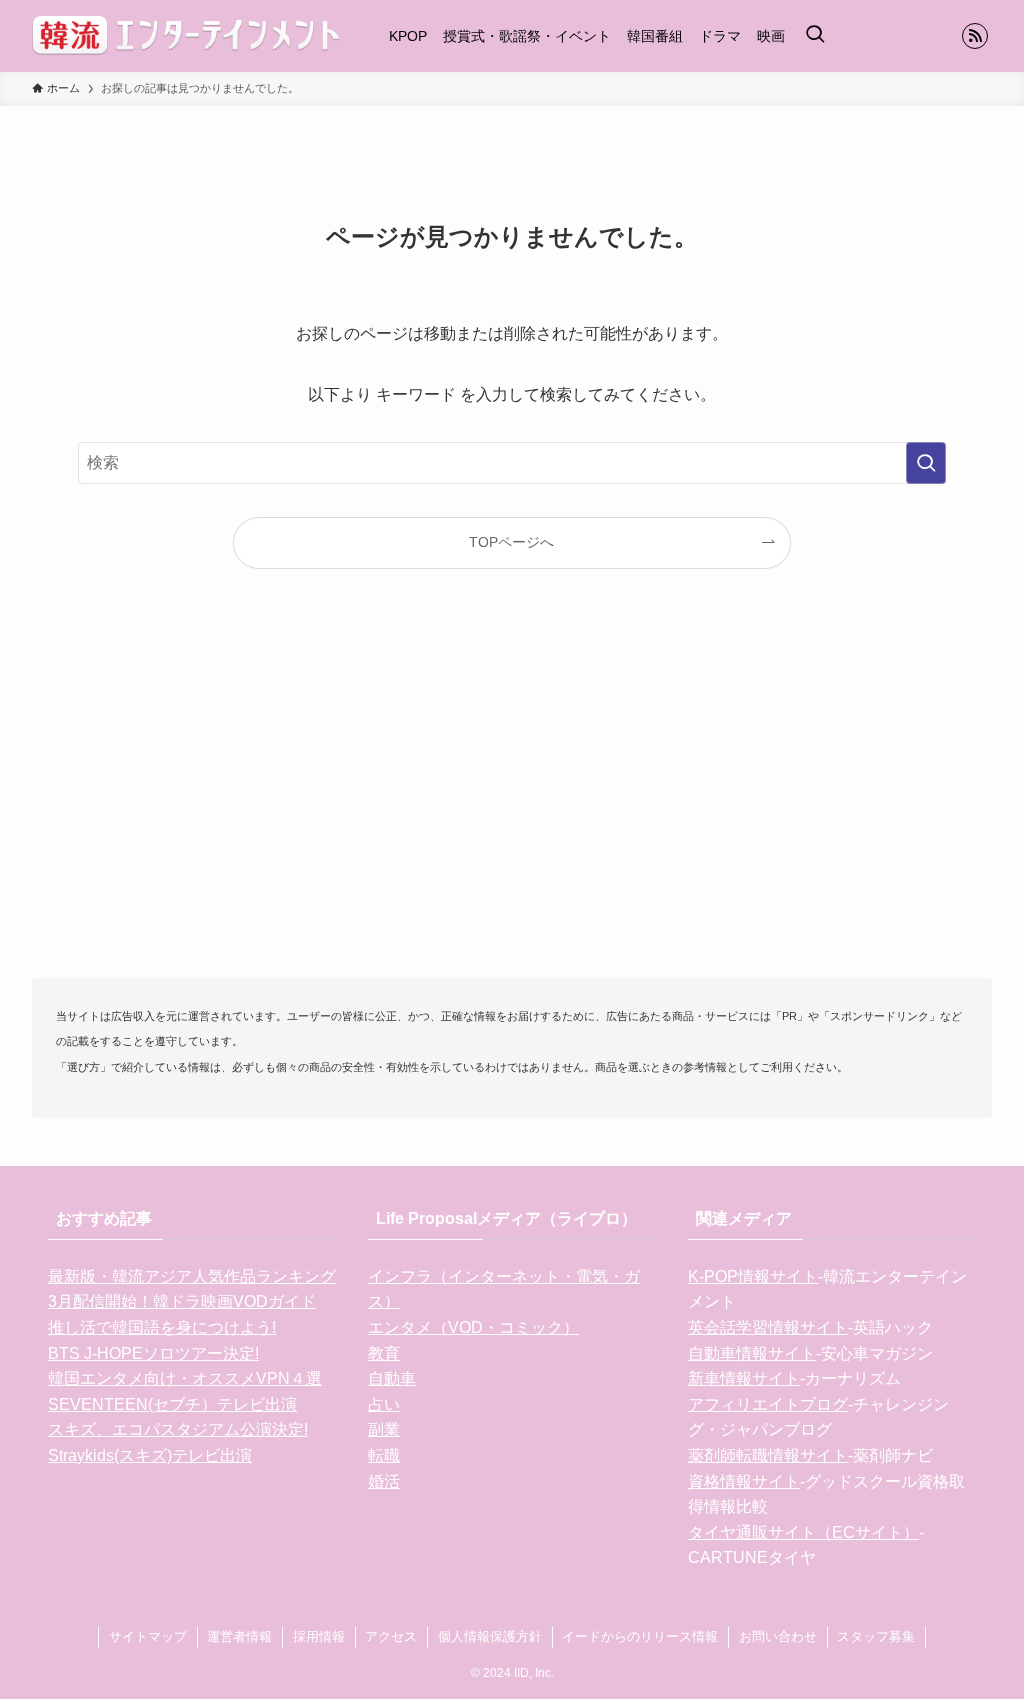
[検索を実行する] (926, 463)
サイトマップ (148, 1636)
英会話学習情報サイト (768, 1327)
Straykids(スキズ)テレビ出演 (150, 1455)
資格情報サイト (744, 1481)
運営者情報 (239, 1636)
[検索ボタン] (815, 36)
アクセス (391, 1636)
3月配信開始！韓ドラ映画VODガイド (182, 1301)
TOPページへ (511, 542)
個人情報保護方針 (490, 1636)
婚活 (384, 1481)
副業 (384, 1429)
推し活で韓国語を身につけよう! (162, 1327)
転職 (384, 1455)
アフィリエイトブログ (768, 1404)
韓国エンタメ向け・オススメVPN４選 (185, 1378)
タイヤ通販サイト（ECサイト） (803, 1532)
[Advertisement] (512, 806)
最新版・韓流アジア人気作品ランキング (192, 1276)
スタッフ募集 (876, 1636)
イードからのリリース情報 (640, 1636)
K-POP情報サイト (753, 1276)
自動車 (392, 1378)
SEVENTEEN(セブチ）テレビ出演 (172, 1404)
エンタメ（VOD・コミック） (473, 1327)
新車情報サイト (744, 1378)
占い (384, 1404)
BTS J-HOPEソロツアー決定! (153, 1353)
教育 (384, 1353)
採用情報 (319, 1636)
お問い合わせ (778, 1636)
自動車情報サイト (752, 1353)
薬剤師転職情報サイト (768, 1455)
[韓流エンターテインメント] (186, 36)
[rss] (975, 36)
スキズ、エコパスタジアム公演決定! (178, 1429)
